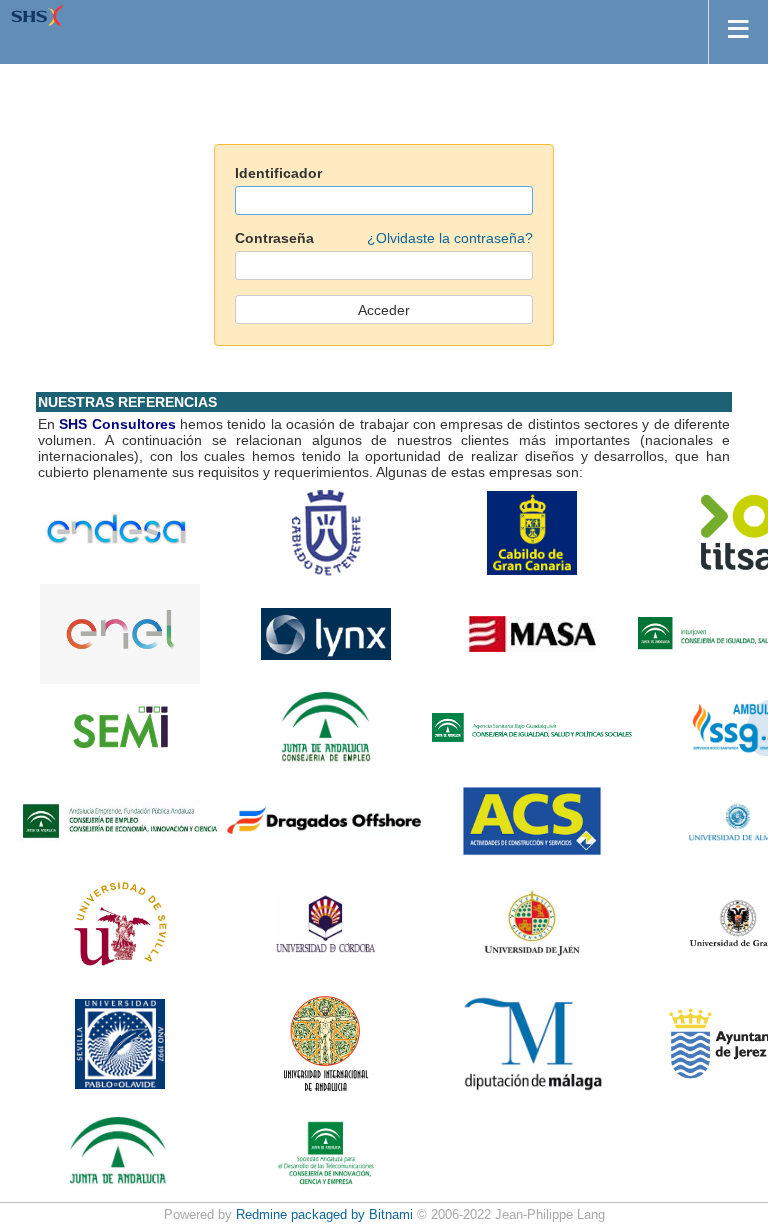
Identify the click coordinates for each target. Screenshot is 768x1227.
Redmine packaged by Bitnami (324, 1215)
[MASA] (532, 633)
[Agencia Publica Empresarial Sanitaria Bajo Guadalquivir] (532, 726)
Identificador (278, 173)
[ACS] (532, 820)
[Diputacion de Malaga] (532, 1042)
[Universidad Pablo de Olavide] (120, 1042)
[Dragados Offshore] (326, 820)
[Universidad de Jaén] (532, 922)
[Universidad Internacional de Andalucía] (326, 1042)
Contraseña (384, 238)
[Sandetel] (326, 1151)
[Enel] (120, 633)
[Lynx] (326, 633)
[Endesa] (120, 532)
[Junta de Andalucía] (120, 1151)
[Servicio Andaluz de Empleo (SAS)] (326, 726)
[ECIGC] (532, 532)
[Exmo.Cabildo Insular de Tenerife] (326, 532)
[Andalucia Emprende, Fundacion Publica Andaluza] (120, 820)
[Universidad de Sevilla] (120, 922)
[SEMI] (120, 726)
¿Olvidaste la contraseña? (450, 238)
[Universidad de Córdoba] (326, 922)
